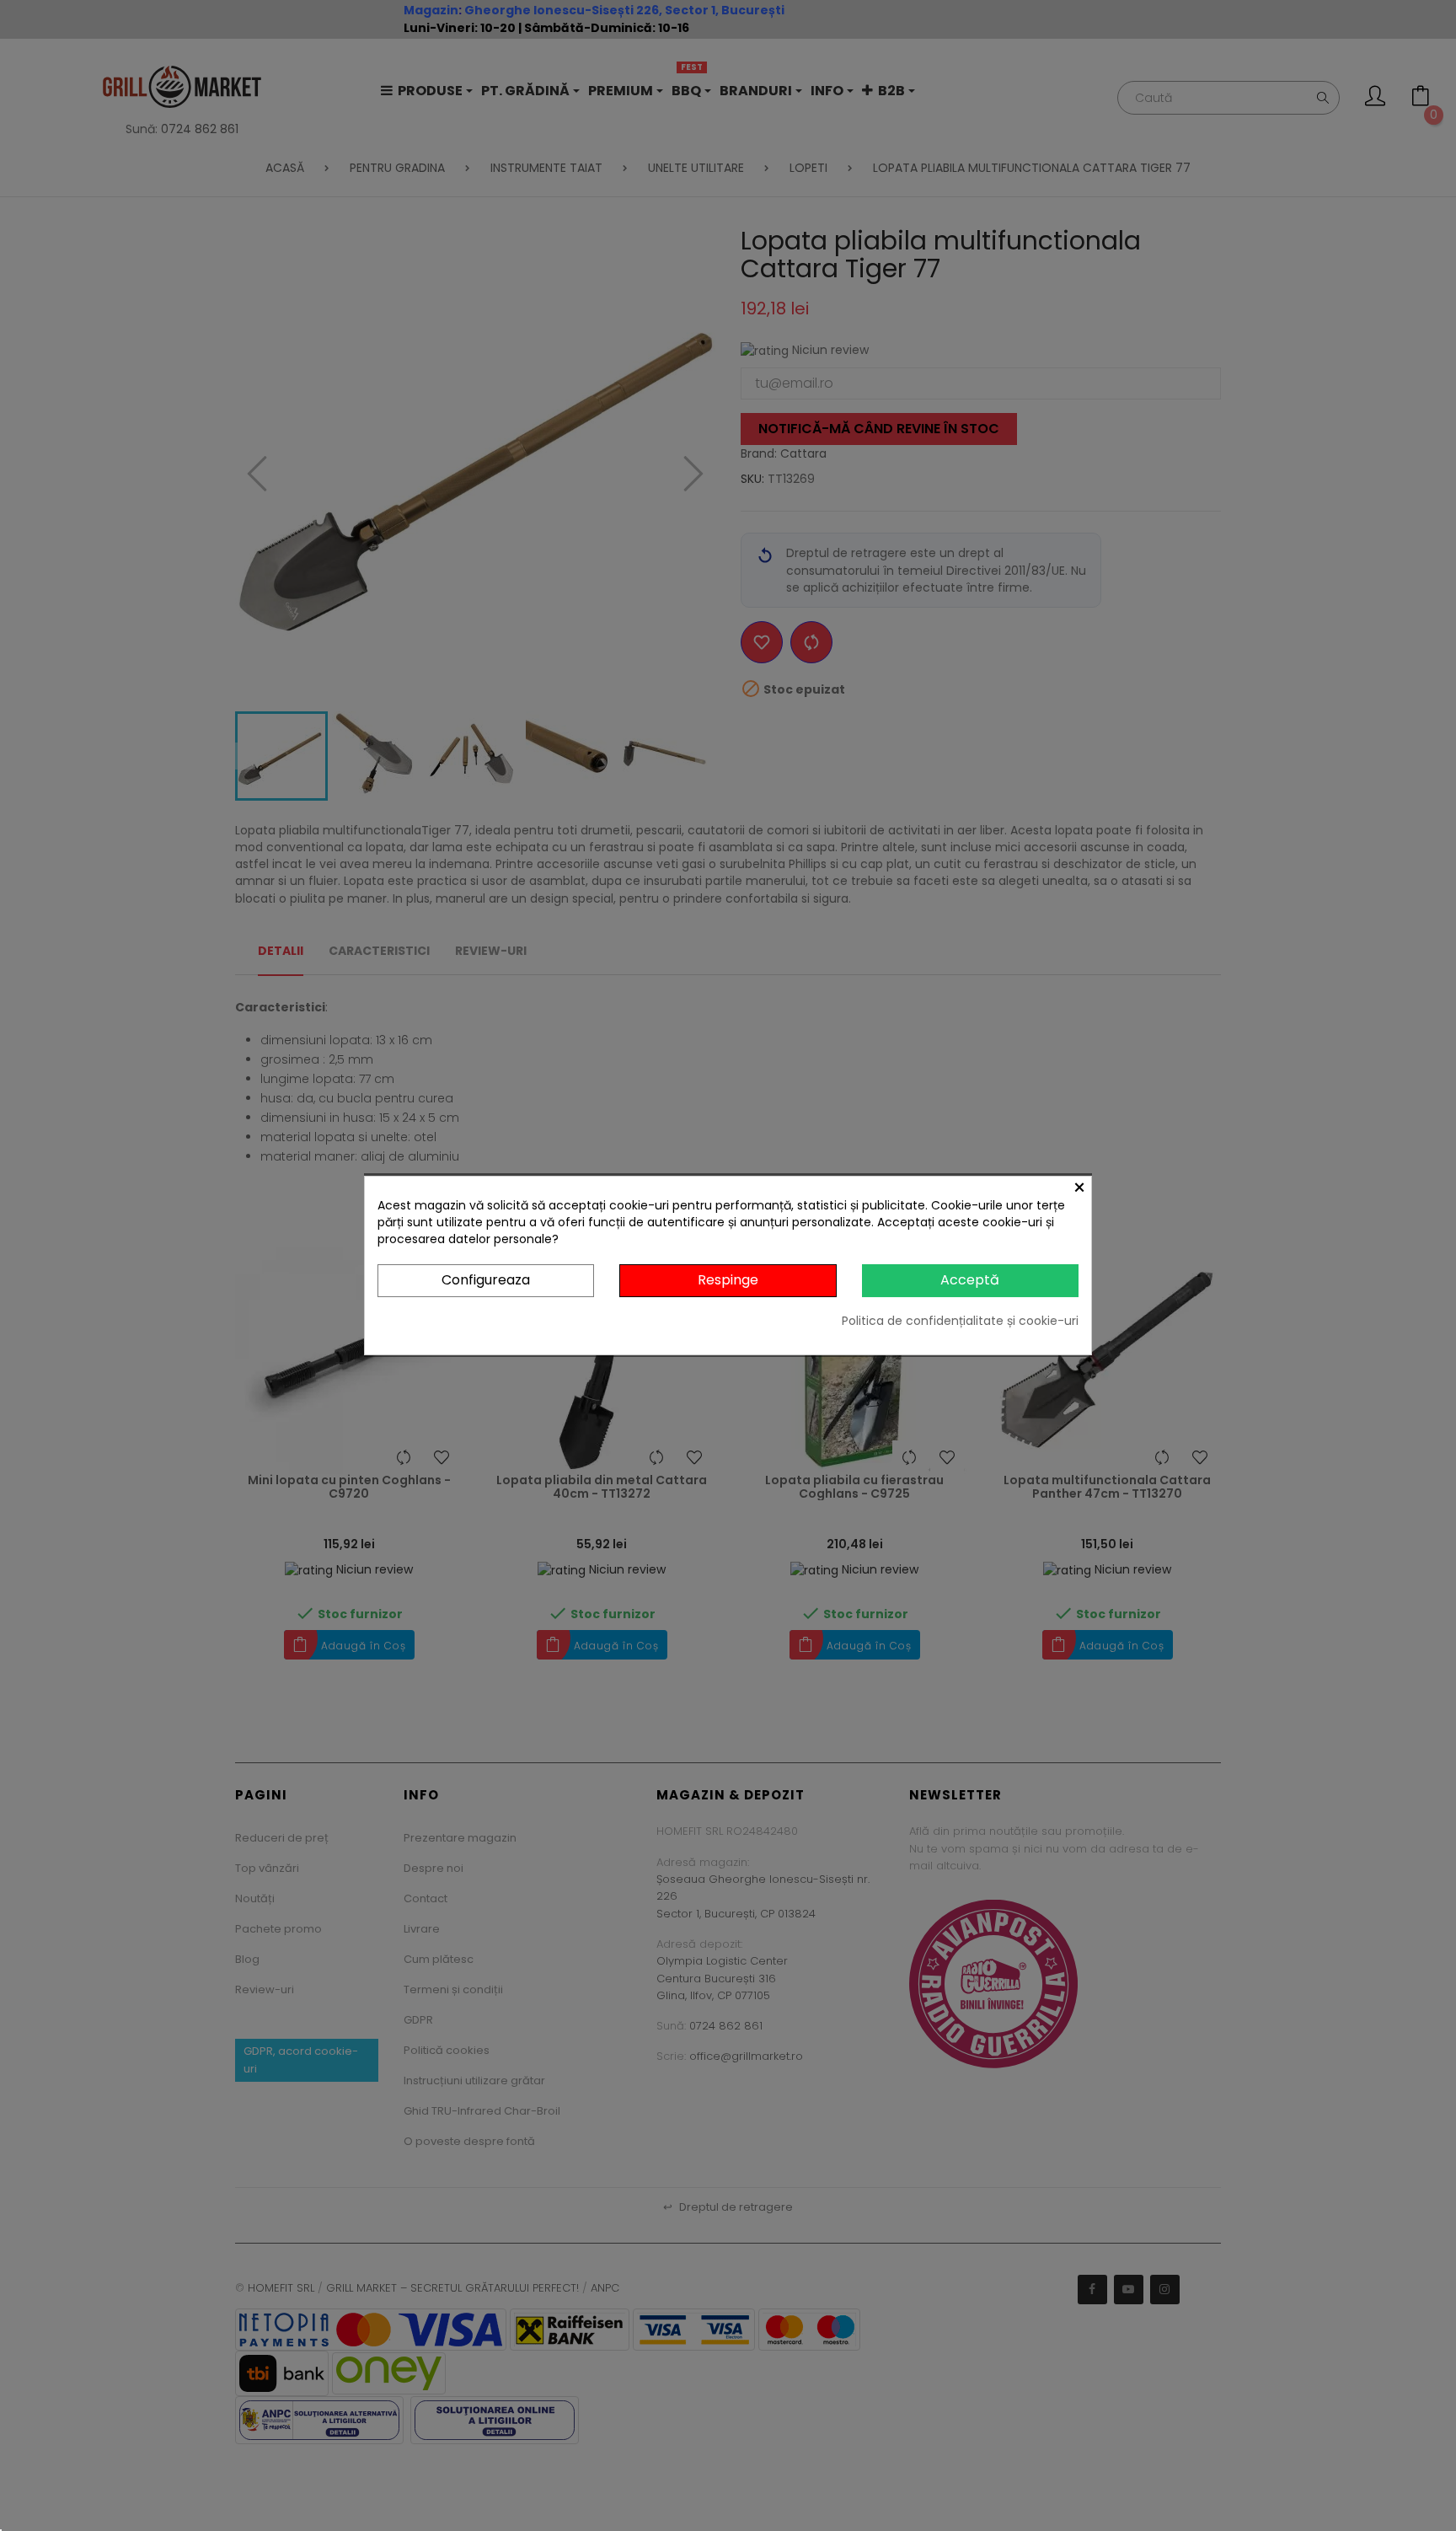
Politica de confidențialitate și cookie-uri (960, 1321)
